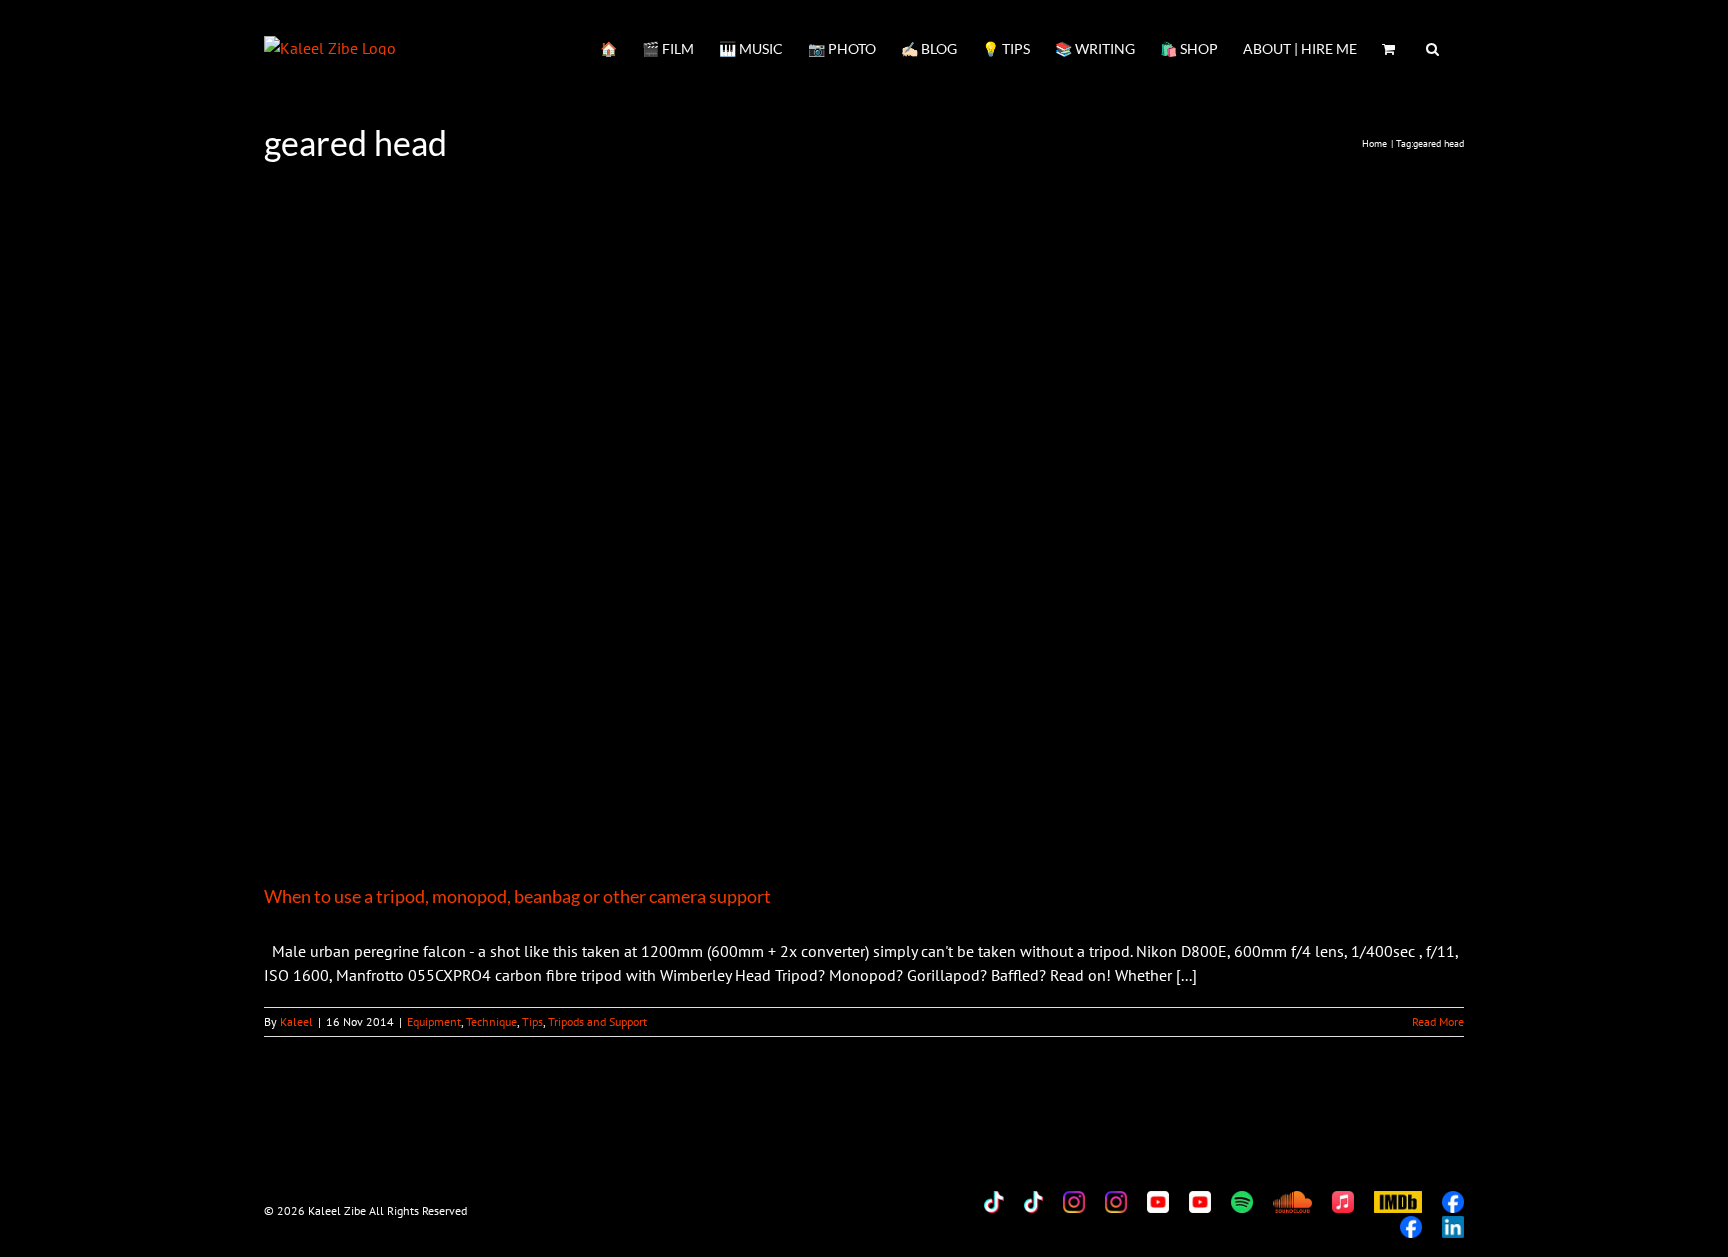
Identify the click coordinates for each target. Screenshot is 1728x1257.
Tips (532, 1021)
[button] (1432, 47)
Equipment (434, 1021)
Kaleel (296, 1021)
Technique (491, 1021)
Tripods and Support (597, 1021)
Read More (1438, 1021)
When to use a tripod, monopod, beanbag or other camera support (517, 896)
